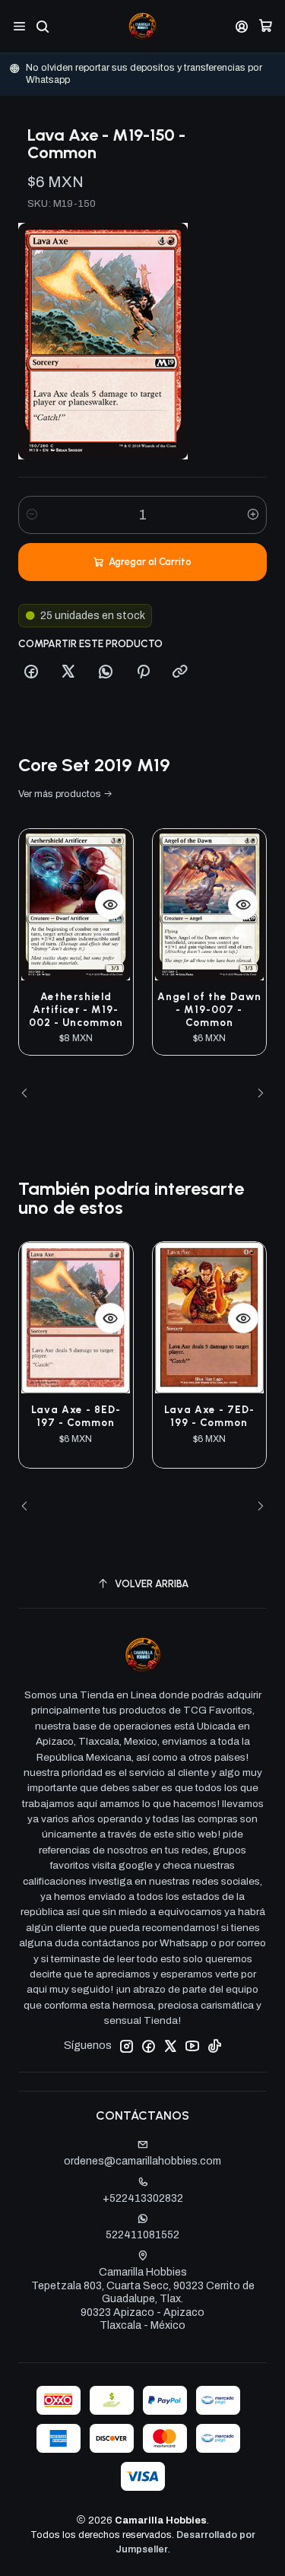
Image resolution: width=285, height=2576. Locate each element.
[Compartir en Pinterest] (143, 672)
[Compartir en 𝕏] (68, 672)
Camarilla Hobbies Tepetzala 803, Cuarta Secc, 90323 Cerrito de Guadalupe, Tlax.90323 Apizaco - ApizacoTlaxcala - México (143, 2299)
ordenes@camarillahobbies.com (142, 2161)
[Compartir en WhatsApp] (106, 672)
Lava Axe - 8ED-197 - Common (76, 1416)
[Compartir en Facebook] (31, 672)
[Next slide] (255, 1094)
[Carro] (266, 26)
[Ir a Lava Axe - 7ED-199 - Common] (210, 1318)
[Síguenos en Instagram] (126, 2046)
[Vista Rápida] (110, 904)
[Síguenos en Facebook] (148, 2046)
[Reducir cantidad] (32, 515)
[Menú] (19, 26)
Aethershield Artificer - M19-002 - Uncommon (76, 1009)
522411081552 (142, 2235)
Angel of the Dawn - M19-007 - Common (209, 1009)
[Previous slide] (30, 1094)
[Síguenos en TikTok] (214, 2046)
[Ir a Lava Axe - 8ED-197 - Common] (76, 1318)
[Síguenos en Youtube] (192, 2046)
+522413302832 (143, 2198)
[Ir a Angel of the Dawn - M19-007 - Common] (210, 905)
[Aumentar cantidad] (253, 515)
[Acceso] (242, 26)
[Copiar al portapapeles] (180, 672)
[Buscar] (42, 26)
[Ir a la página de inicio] (142, 26)
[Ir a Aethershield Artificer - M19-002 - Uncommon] (76, 905)
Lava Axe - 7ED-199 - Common (209, 1416)
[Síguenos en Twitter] (170, 2046)
